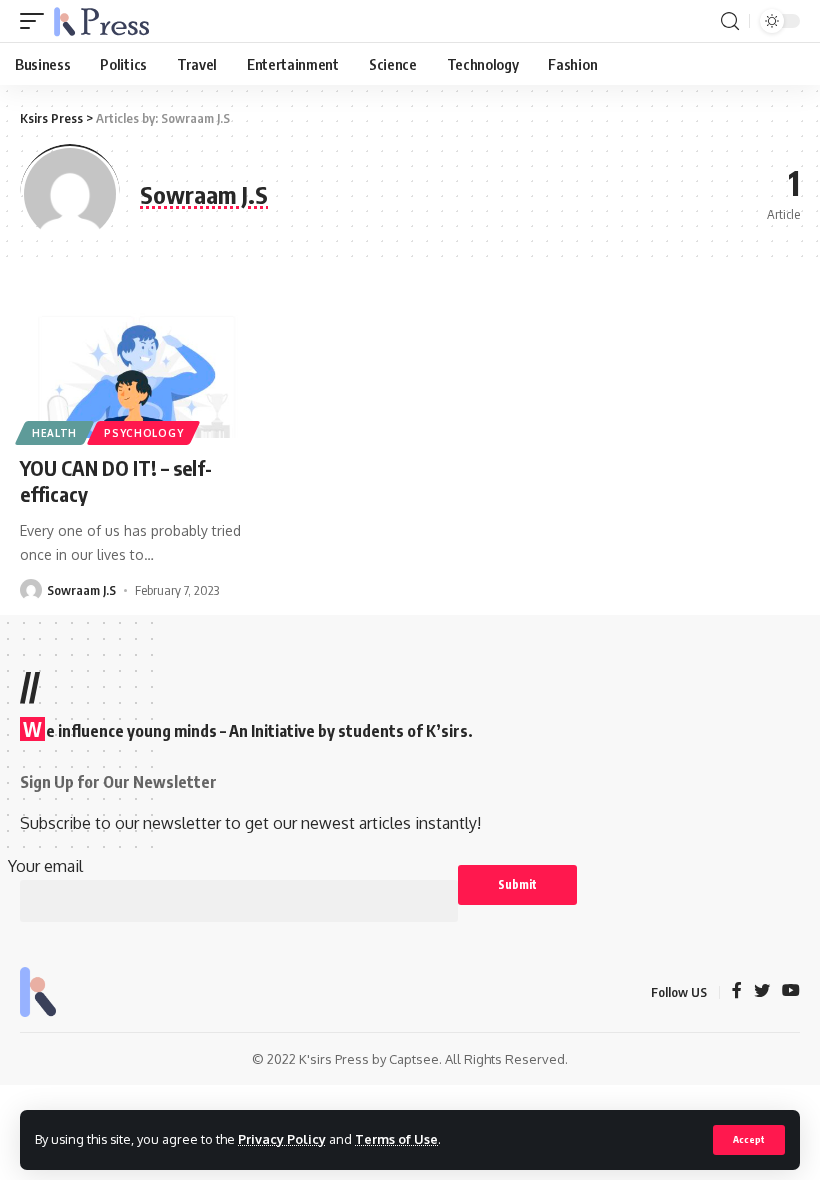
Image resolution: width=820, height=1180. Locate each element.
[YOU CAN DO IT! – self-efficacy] (136, 369)
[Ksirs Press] (102, 21)
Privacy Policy (282, 1139)
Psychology (143, 433)
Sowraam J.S (81, 590)
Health (54, 433)
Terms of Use (396, 1139)
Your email (45, 866)
